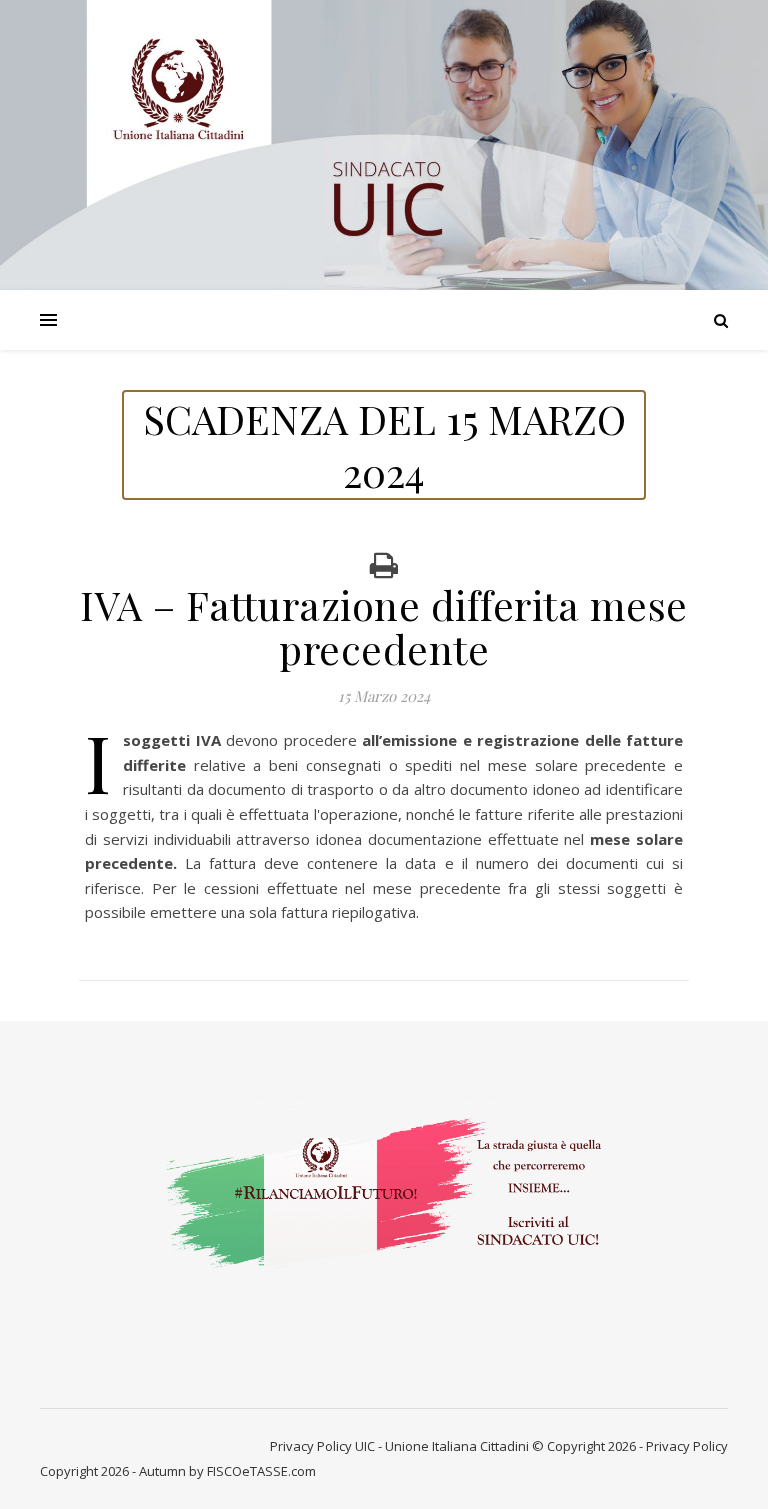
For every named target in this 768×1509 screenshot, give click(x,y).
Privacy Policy (311, 1446)
